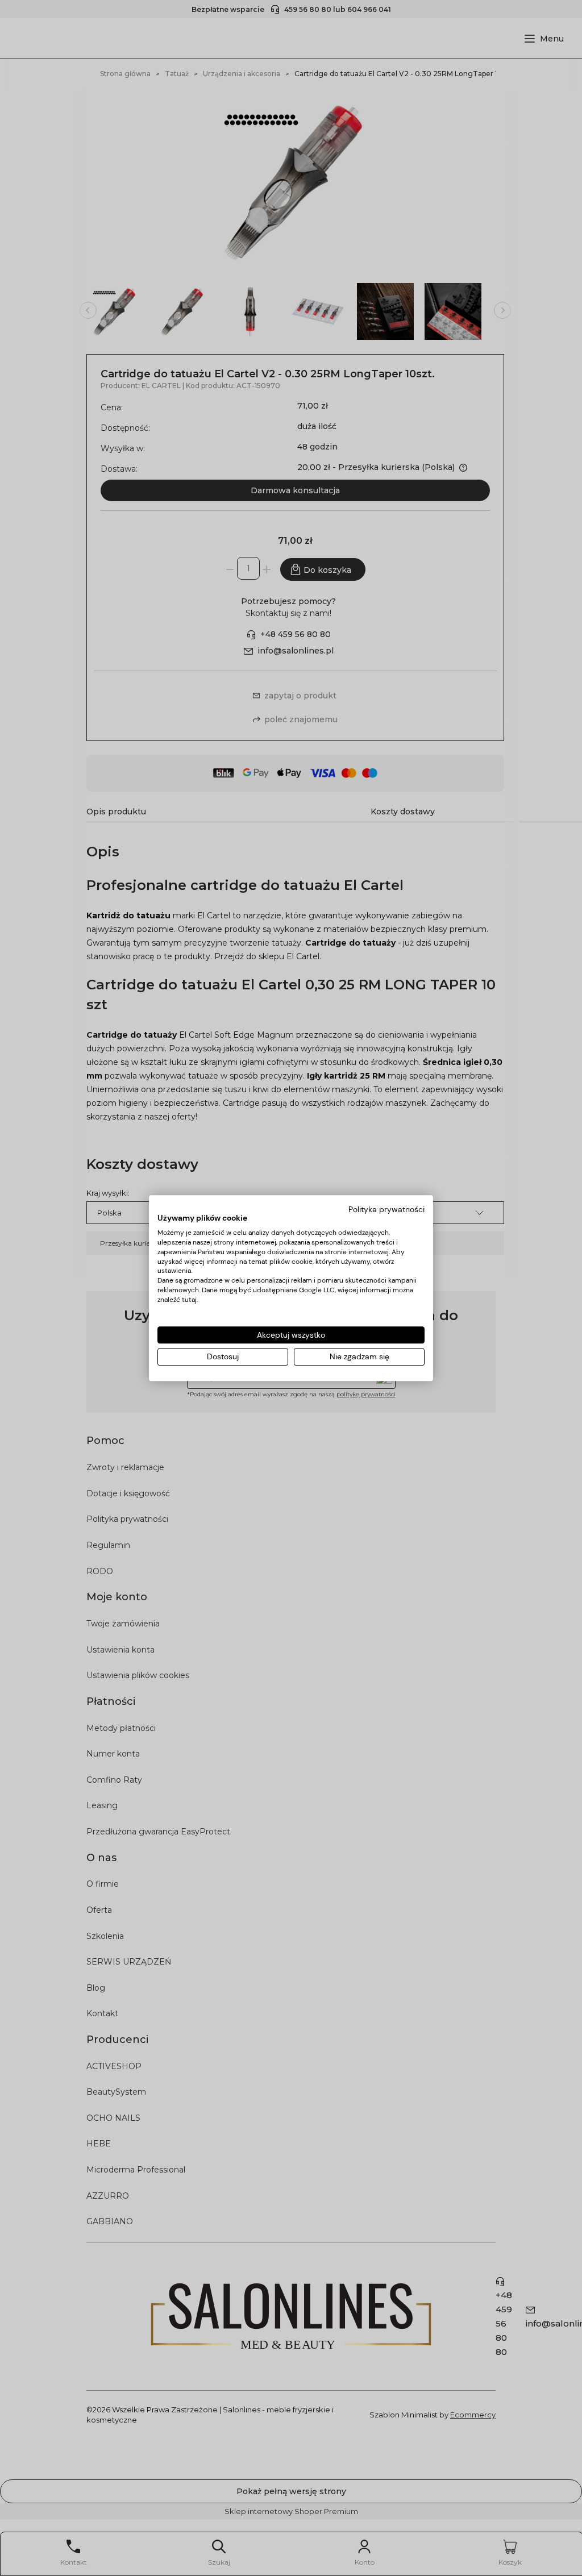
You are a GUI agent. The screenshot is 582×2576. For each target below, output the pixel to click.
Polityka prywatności (386, 1209)
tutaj (189, 1300)
